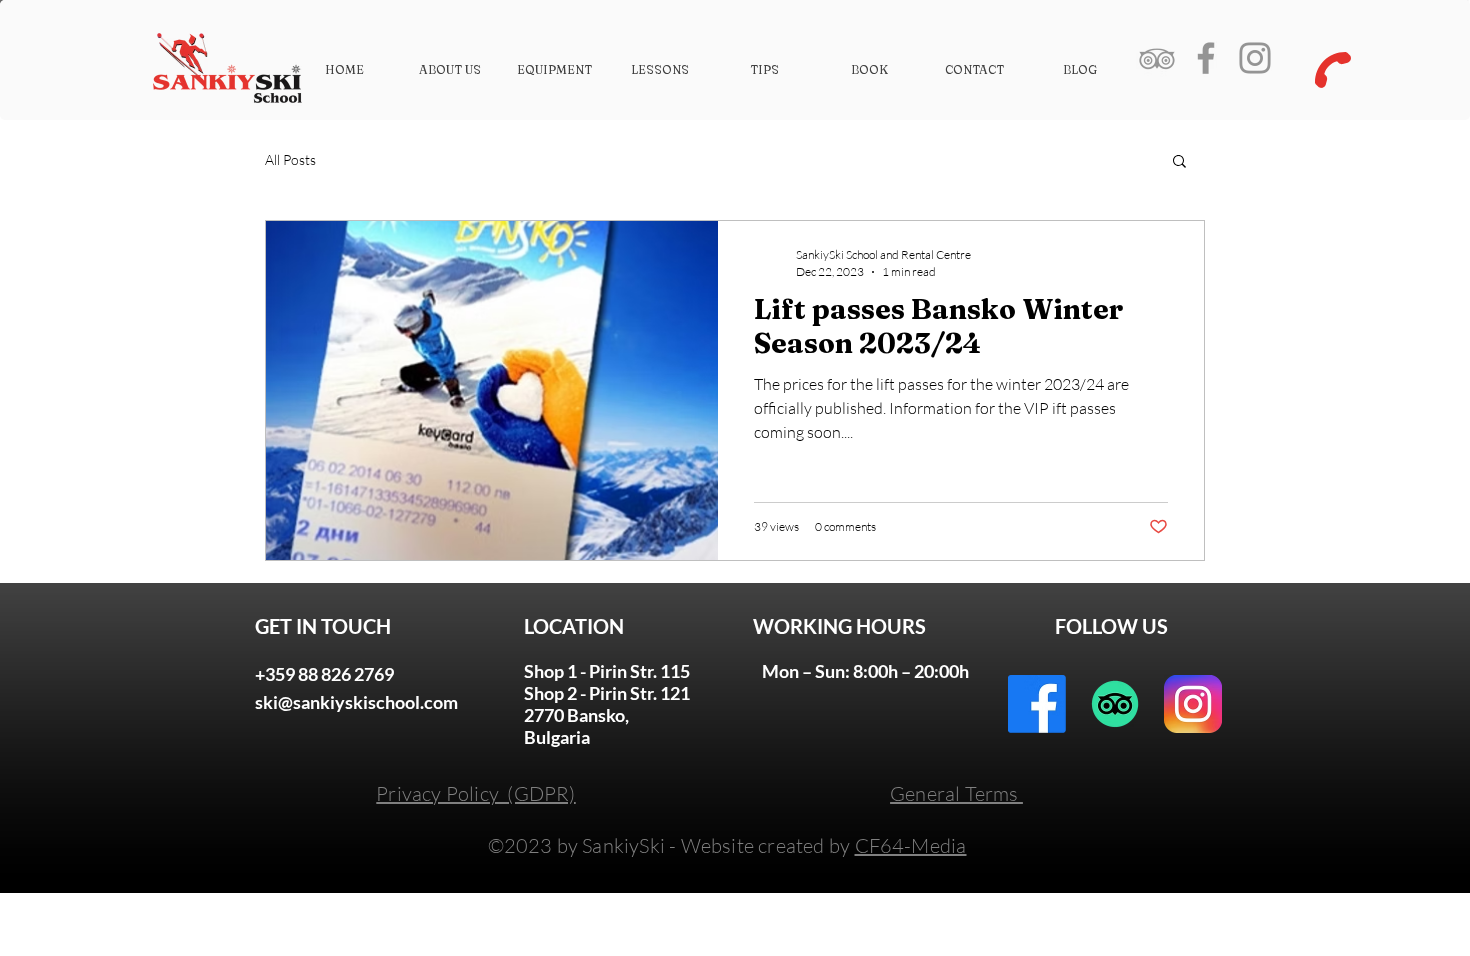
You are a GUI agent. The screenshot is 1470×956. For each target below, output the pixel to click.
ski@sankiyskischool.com (356, 702)
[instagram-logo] (1193, 704)
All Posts (290, 159)
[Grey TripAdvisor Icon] (1157, 58)
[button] (1179, 162)
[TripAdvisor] (1115, 704)
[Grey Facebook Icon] (1206, 58)
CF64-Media (911, 845)
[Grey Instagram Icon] (1255, 58)
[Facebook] (1037, 704)
